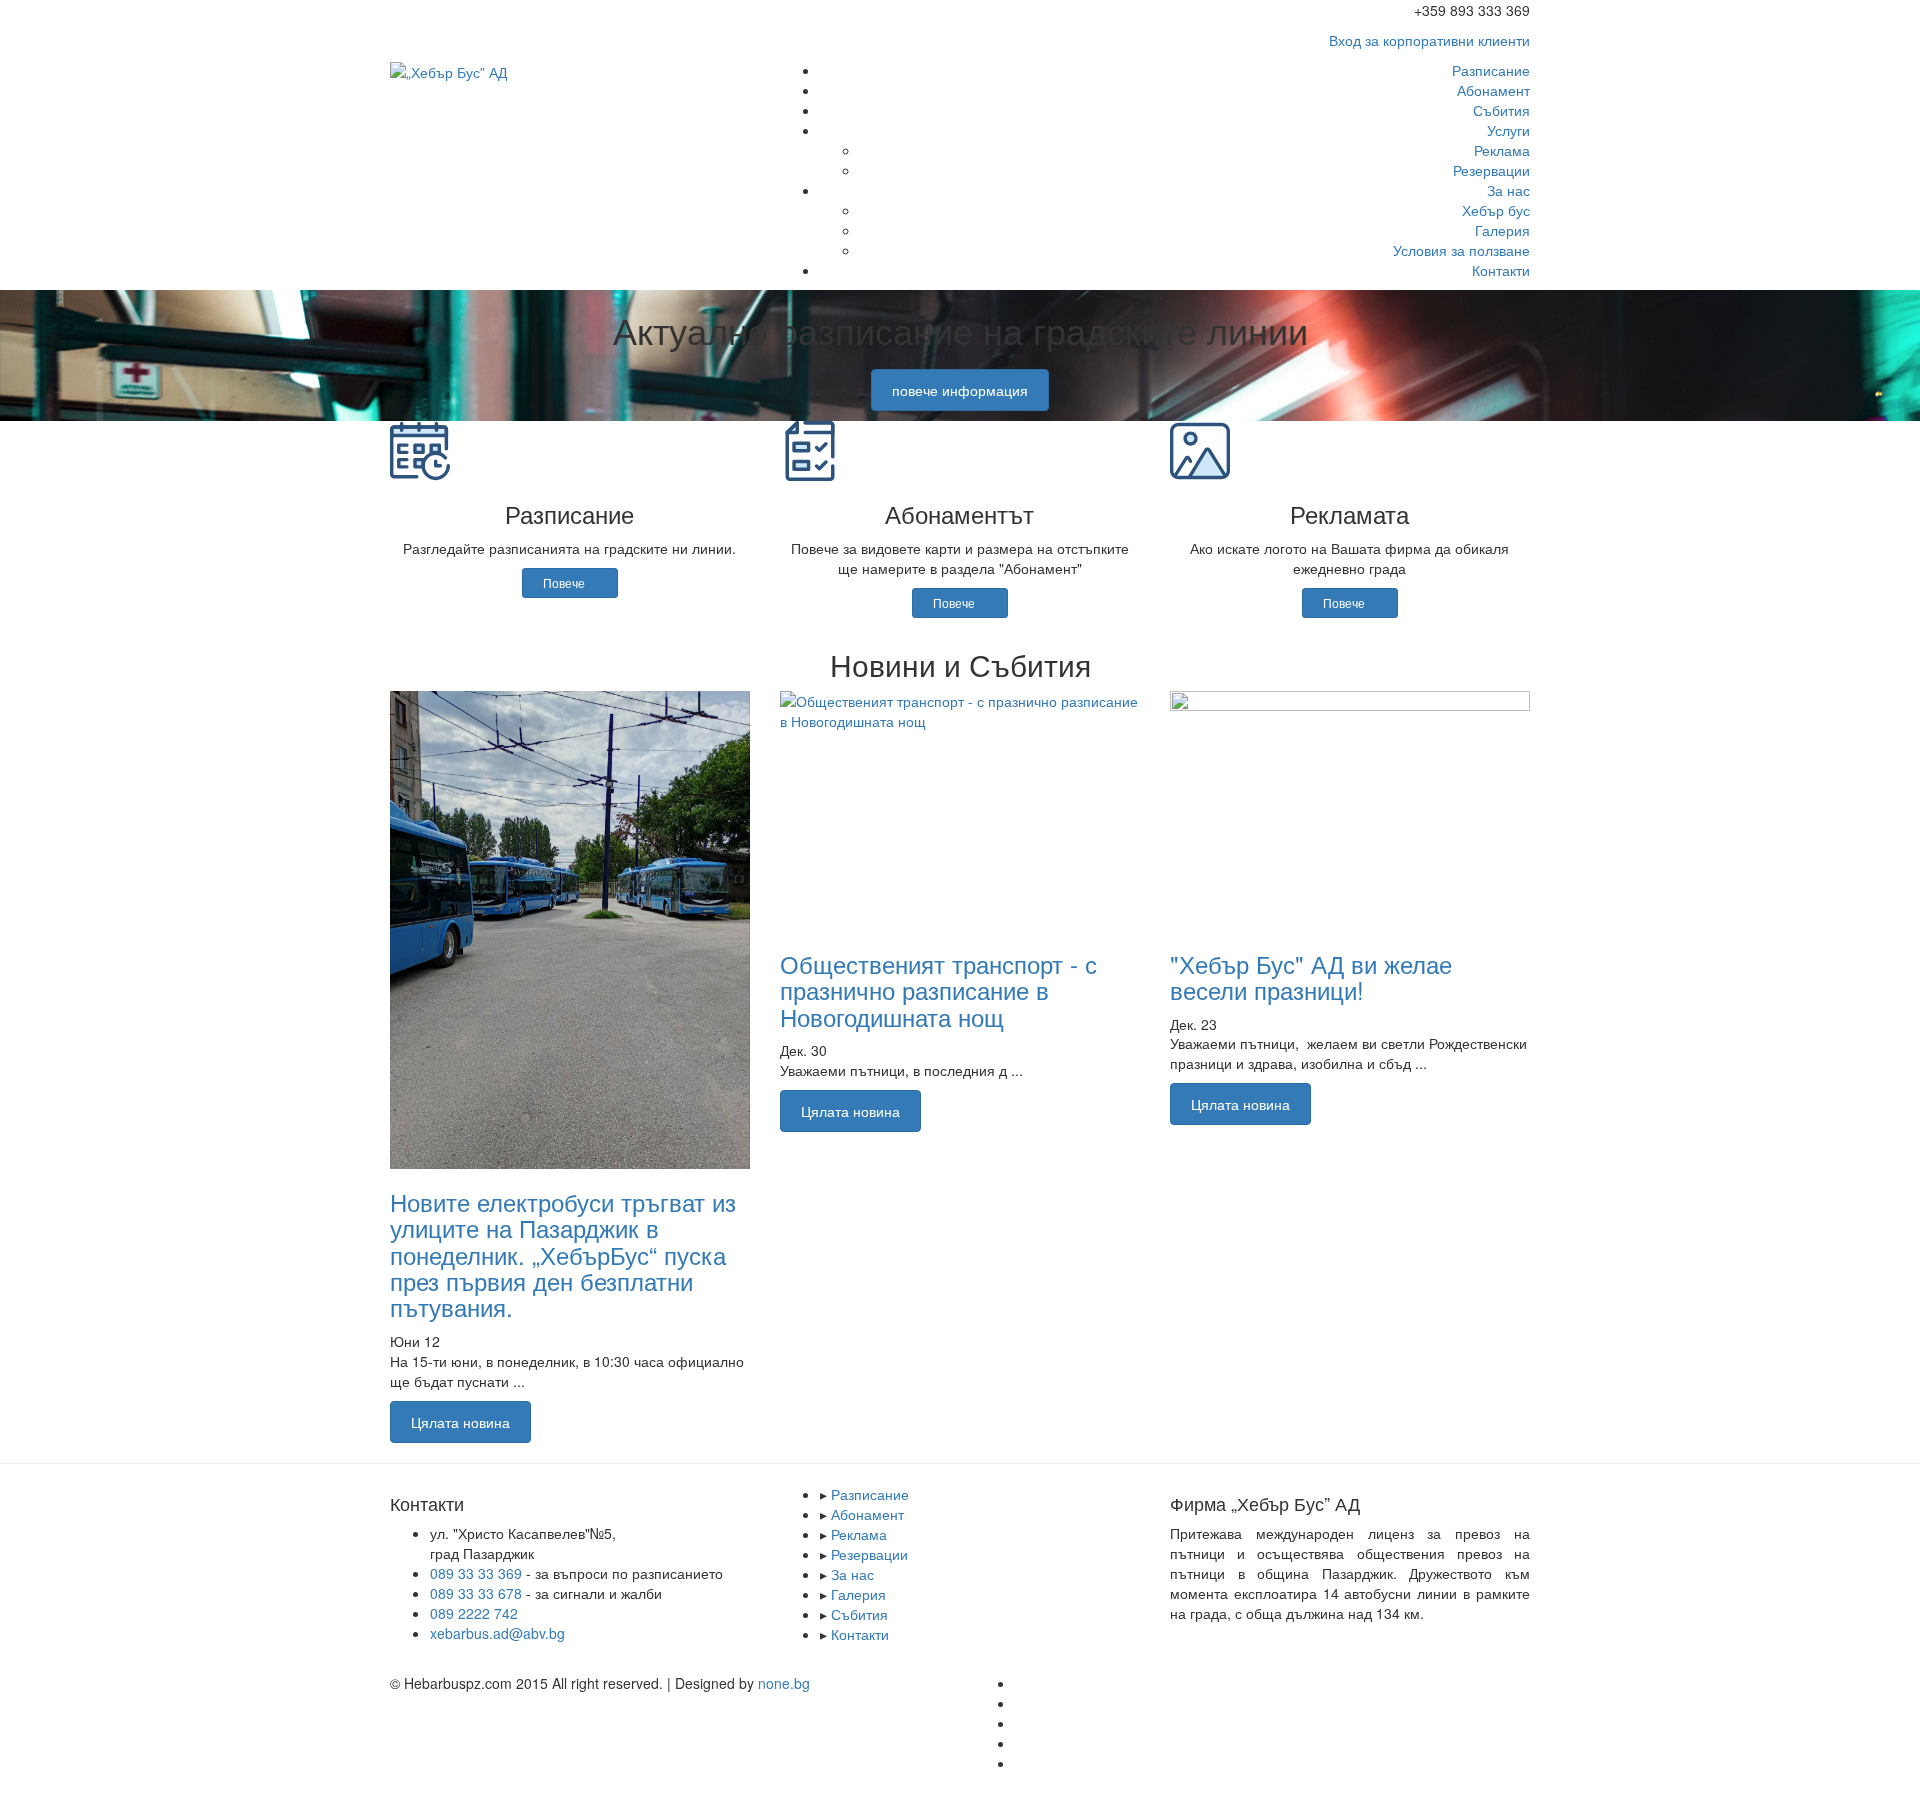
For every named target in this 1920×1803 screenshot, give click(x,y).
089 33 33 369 (478, 1573)
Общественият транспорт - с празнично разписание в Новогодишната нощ (938, 990)
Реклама (1502, 150)
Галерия (1502, 230)
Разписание (1491, 70)
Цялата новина (460, 1422)
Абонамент (1493, 90)
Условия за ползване (1461, 250)
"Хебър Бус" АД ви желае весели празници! (1311, 976)
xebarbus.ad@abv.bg (497, 1633)
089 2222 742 (474, 1613)
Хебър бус (1496, 210)
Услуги (1508, 130)
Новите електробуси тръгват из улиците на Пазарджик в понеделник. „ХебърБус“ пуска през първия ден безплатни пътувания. (563, 1254)
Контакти (1501, 270)
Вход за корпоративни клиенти (1429, 40)
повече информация (960, 390)
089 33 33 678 (476, 1593)
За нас (1508, 190)
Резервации (1491, 170)
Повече (565, 582)
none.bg (784, 1683)
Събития (1501, 110)
